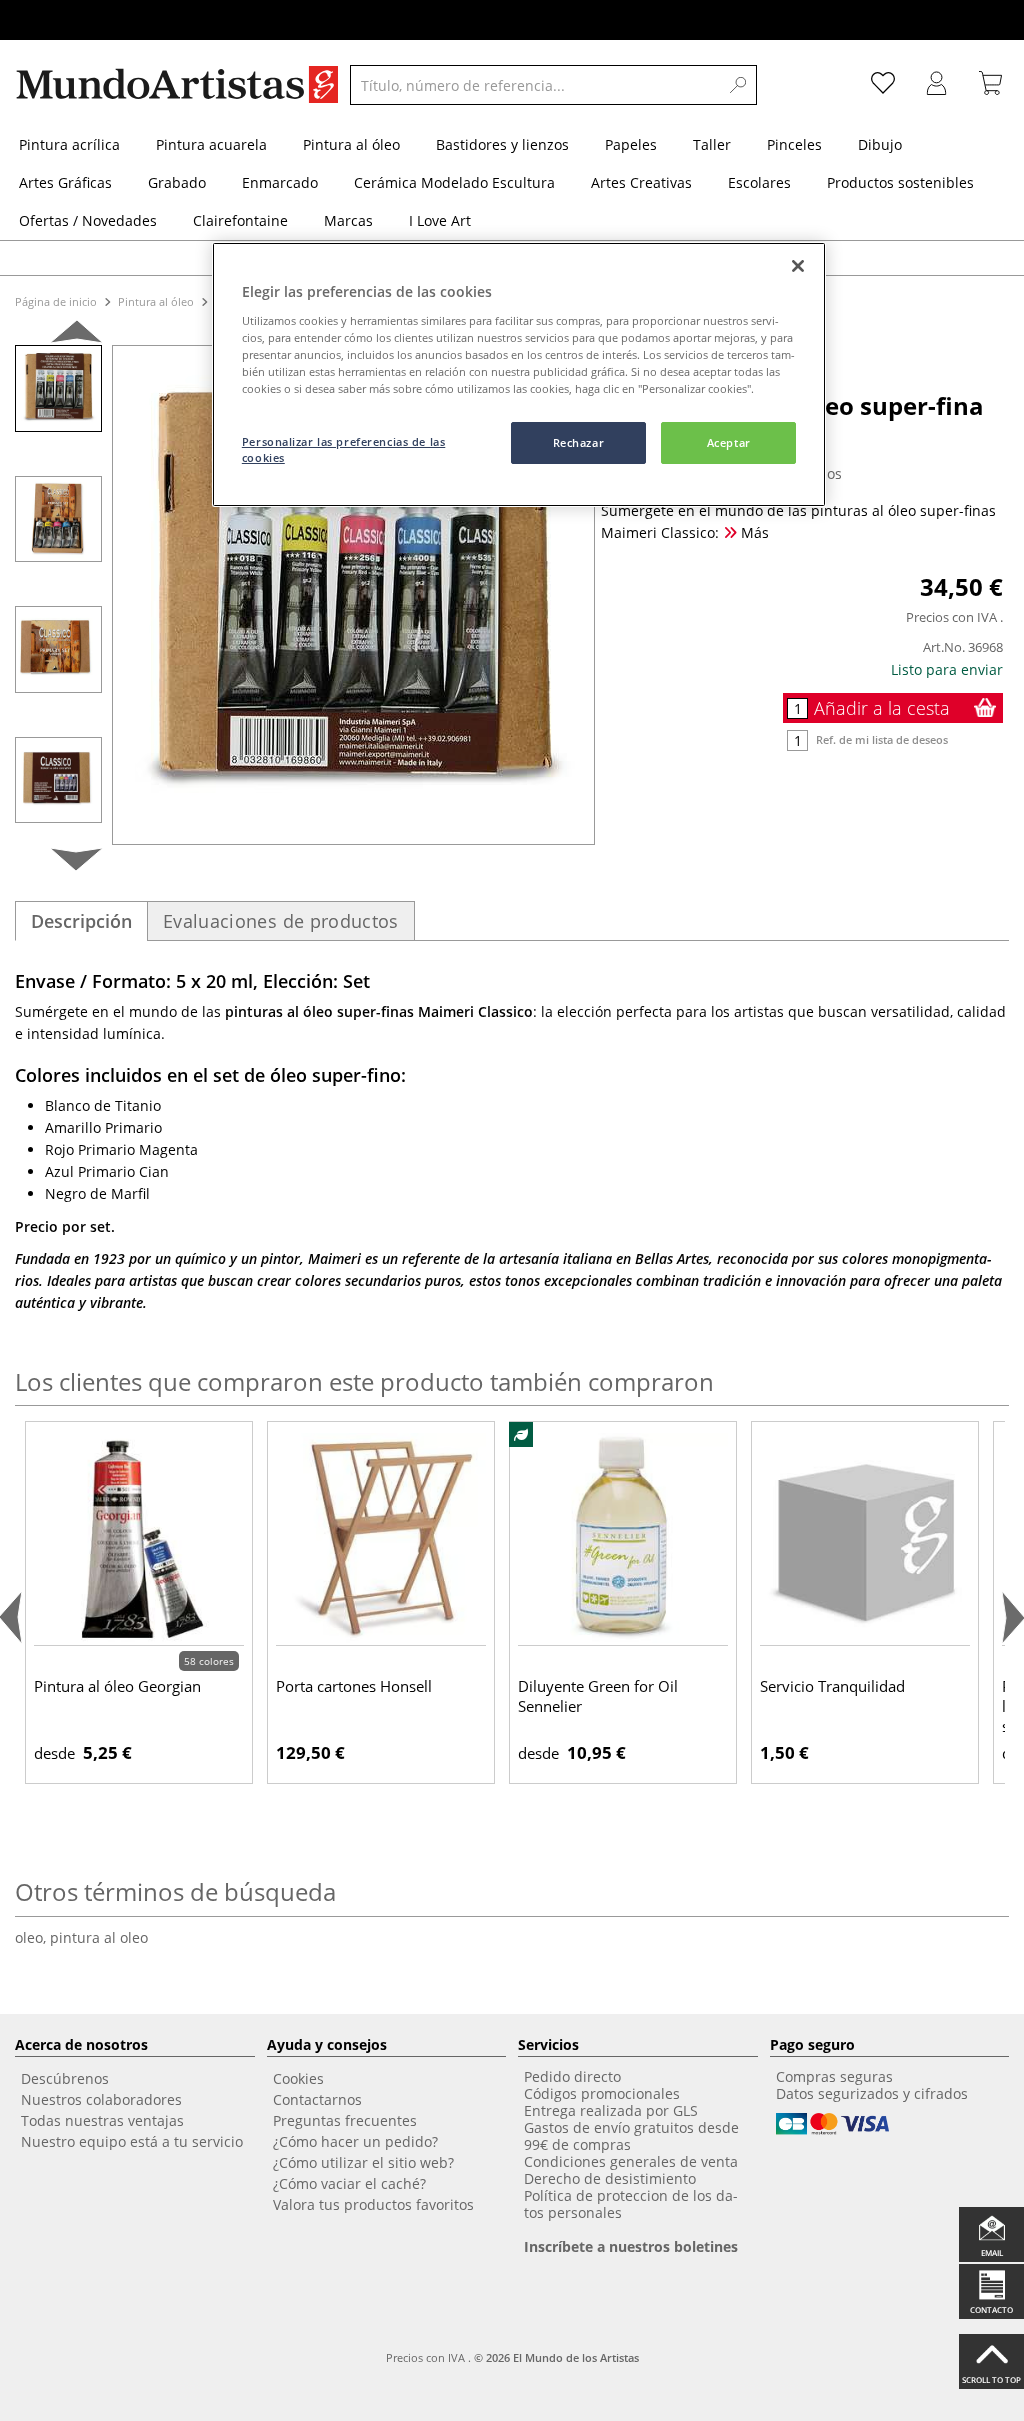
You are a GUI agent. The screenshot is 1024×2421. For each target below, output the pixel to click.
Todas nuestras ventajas (102, 2120)
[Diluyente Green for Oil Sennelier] (623, 1537)
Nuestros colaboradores (101, 2099)
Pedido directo (572, 2076)
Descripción (81, 921)
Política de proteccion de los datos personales (631, 2204)
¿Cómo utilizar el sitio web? (363, 2162)
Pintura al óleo (156, 301)
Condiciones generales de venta (631, 2161)
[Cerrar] (798, 266)
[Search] (738, 85)
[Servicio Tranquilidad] (865, 1537)
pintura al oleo (99, 1937)
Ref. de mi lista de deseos (882, 739)
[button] (76, 335)
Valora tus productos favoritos (373, 2204)
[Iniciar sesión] (937, 85)
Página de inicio (57, 301)
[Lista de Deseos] (883, 85)
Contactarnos (317, 2099)
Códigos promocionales (602, 2093)
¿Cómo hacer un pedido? (355, 2141)
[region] (519, 374)
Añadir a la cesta (882, 708)
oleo (32, 1937)
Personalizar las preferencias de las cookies (344, 449)
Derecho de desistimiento (610, 2178)
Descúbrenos (65, 2078)
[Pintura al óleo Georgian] (139, 1537)
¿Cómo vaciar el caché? (349, 2183)
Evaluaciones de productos (281, 921)
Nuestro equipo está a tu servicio (132, 2141)
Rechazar (579, 442)
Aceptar (729, 442)
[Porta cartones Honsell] (381, 1537)
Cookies (298, 2078)
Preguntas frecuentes (345, 2120)
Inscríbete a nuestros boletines (631, 2246)
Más (753, 532)
